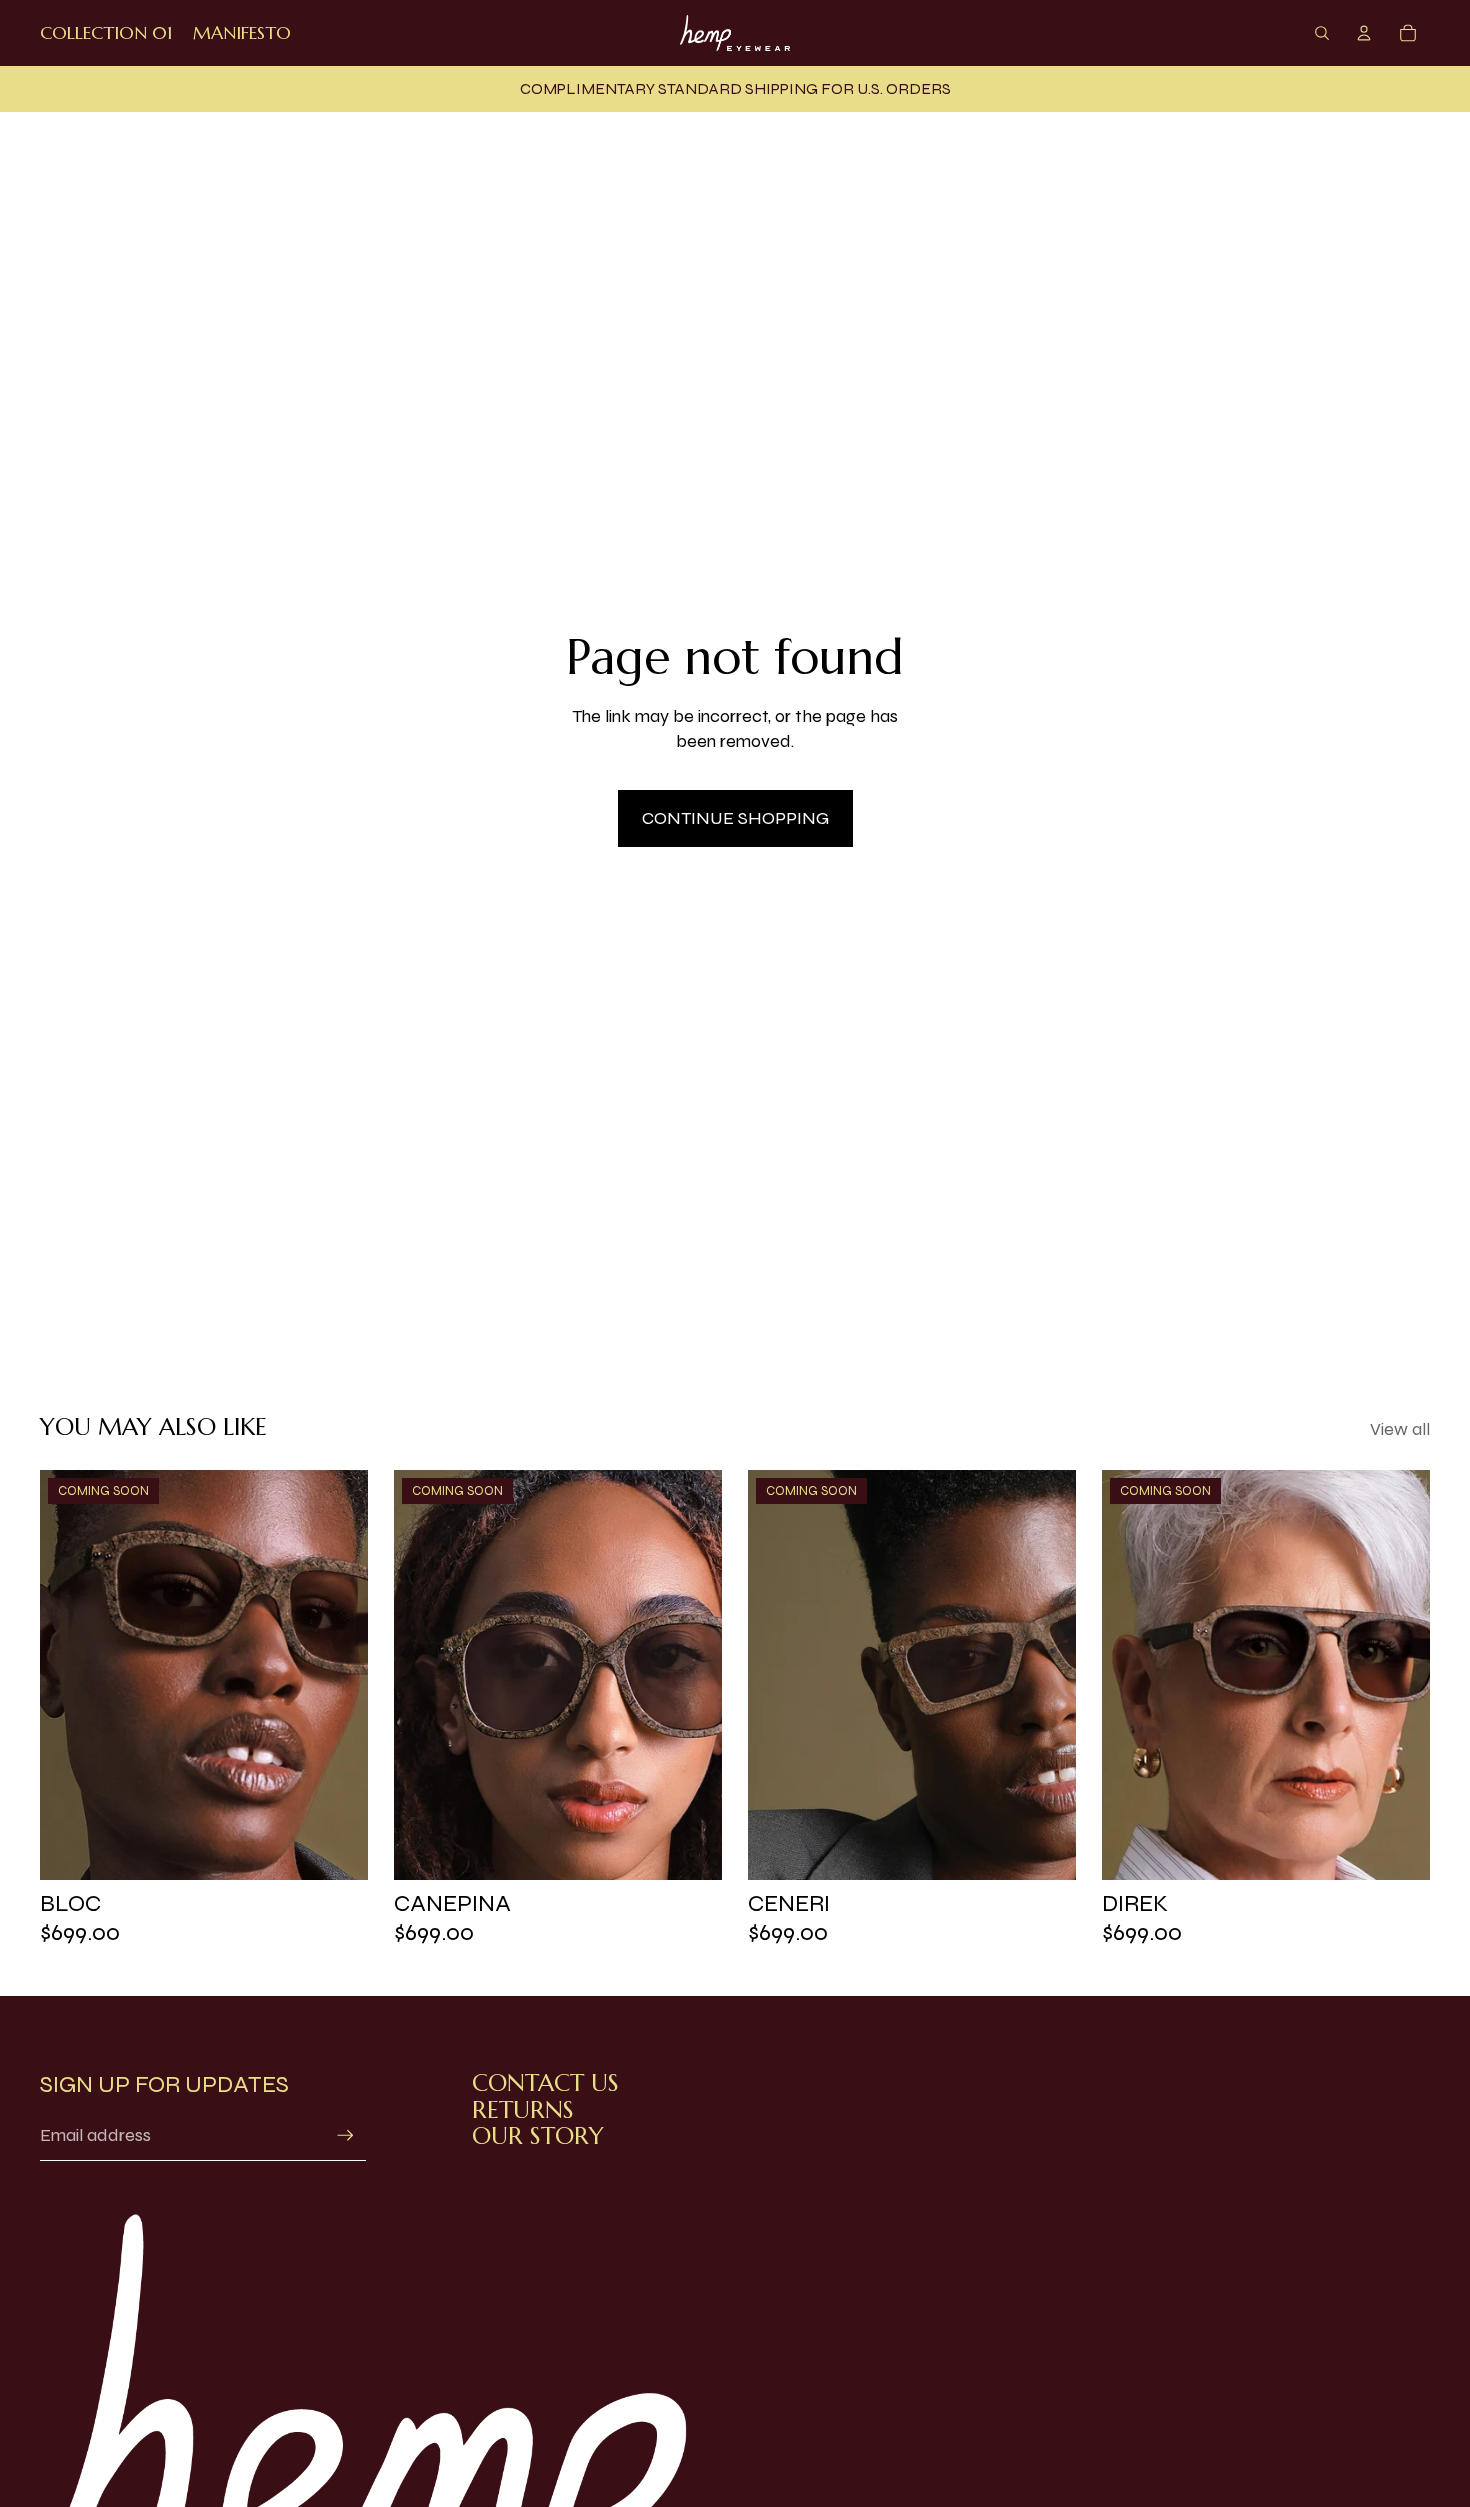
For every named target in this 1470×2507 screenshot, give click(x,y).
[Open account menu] (1364, 33)
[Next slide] (338, 1675)
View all (1400, 1429)
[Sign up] (345, 2135)
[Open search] (1322, 33)
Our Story (538, 2136)
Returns (523, 2110)
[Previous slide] (70, 1675)
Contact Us (545, 2083)
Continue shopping (735, 818)
